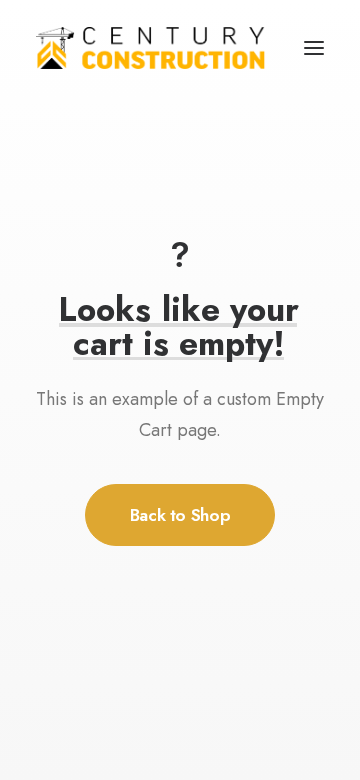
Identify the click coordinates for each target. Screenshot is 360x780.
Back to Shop (180, 515)
